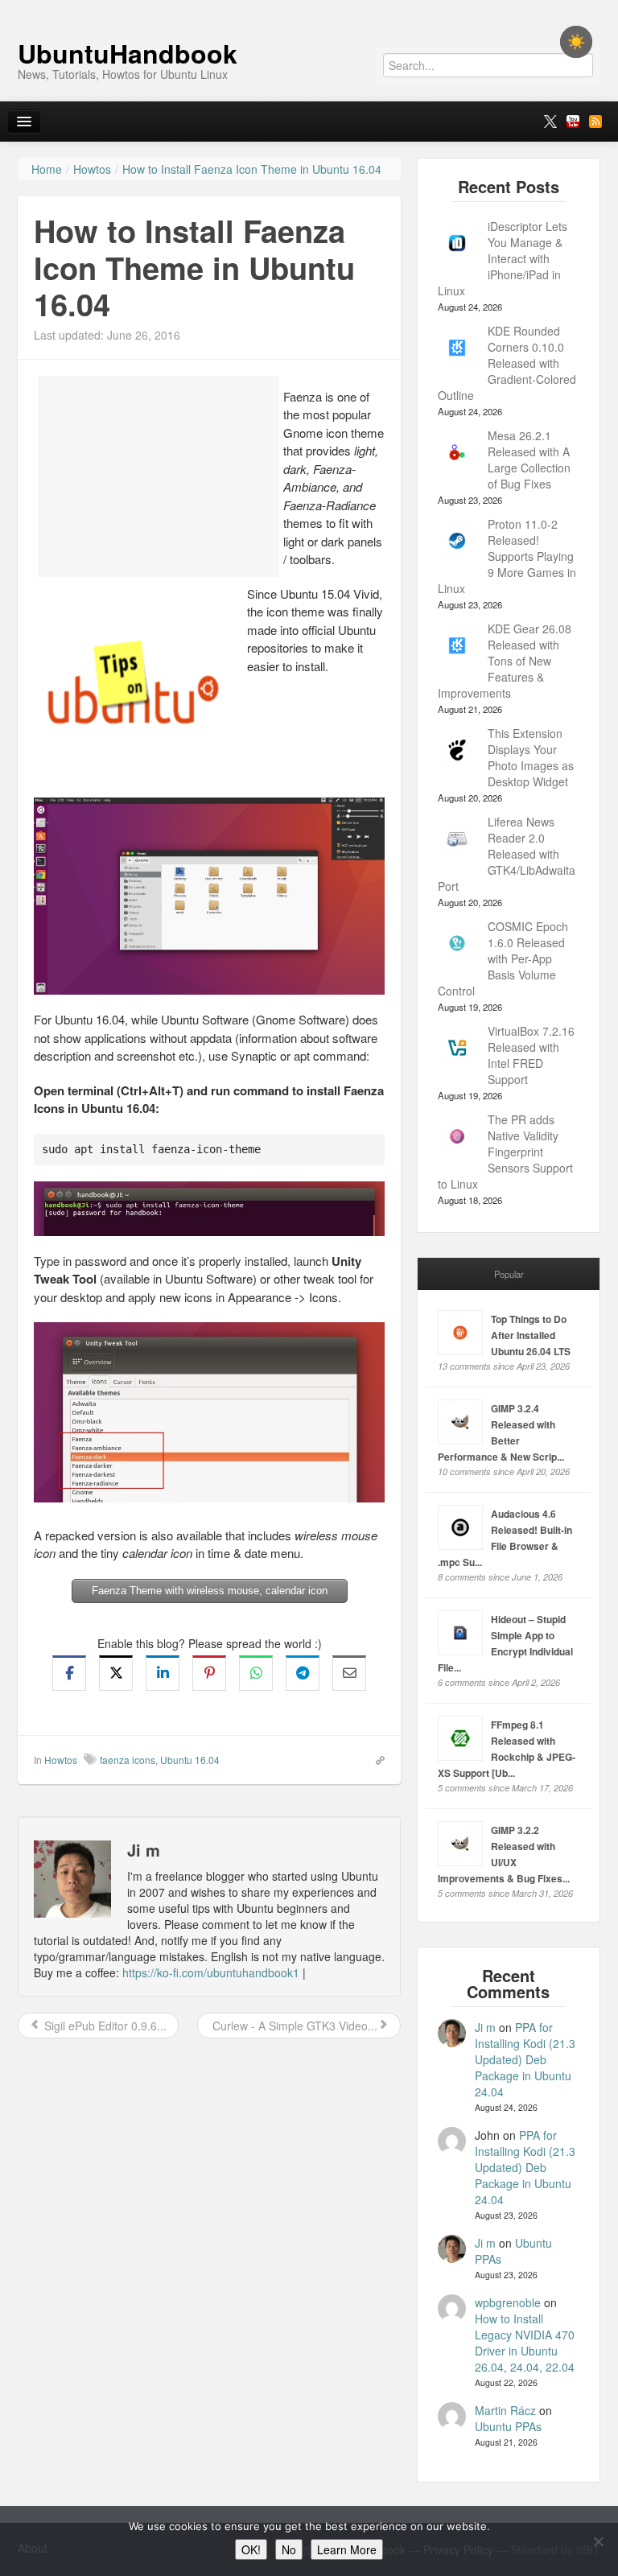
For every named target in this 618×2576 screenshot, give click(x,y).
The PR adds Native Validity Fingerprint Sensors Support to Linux (505, 1152)
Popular (509, 1274)
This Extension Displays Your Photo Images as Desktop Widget (531, 757)
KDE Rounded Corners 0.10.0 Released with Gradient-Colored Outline (507, 363)
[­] (309, 8)
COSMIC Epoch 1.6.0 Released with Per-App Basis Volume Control (503, 958)
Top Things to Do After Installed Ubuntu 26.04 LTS (531, 1335)
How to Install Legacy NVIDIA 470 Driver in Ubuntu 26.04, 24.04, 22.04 (525, 2343)
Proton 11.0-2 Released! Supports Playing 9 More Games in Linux (507, 556)
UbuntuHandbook (128, 53)
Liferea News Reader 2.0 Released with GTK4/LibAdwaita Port (507, 854)
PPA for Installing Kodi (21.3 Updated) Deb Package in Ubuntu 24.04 (525, 2059)
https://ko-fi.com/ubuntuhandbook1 (211, 1972)
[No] (598, 2541)
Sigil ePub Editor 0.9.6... (104, 2026)
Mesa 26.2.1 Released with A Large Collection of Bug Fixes (529, 460)
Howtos (61, 1760)
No (289, 2549)
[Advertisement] (159, 476)
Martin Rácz (505, 2410)
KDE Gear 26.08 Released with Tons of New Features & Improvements (505, 661)
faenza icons (128, 1760)
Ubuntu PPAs (508, 2426)
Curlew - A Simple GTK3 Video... (293, 2026)
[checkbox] (576, 42)
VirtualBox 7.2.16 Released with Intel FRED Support (531, 1055)
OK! (251, 2549)
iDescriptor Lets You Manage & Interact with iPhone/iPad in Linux (503, 258)
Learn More (347, 2549)
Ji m (485, 2027)
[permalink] (375, 1759)
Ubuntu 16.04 (190, 1760)
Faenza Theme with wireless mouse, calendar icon (210, 1591)
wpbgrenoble (508, 2302)
